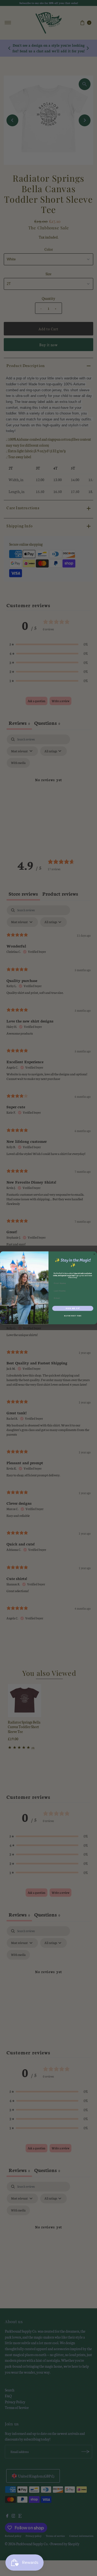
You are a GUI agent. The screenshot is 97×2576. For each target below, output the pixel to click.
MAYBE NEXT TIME (73, 1316)
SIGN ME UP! (73, 1308)
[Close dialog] (94, 1254)
